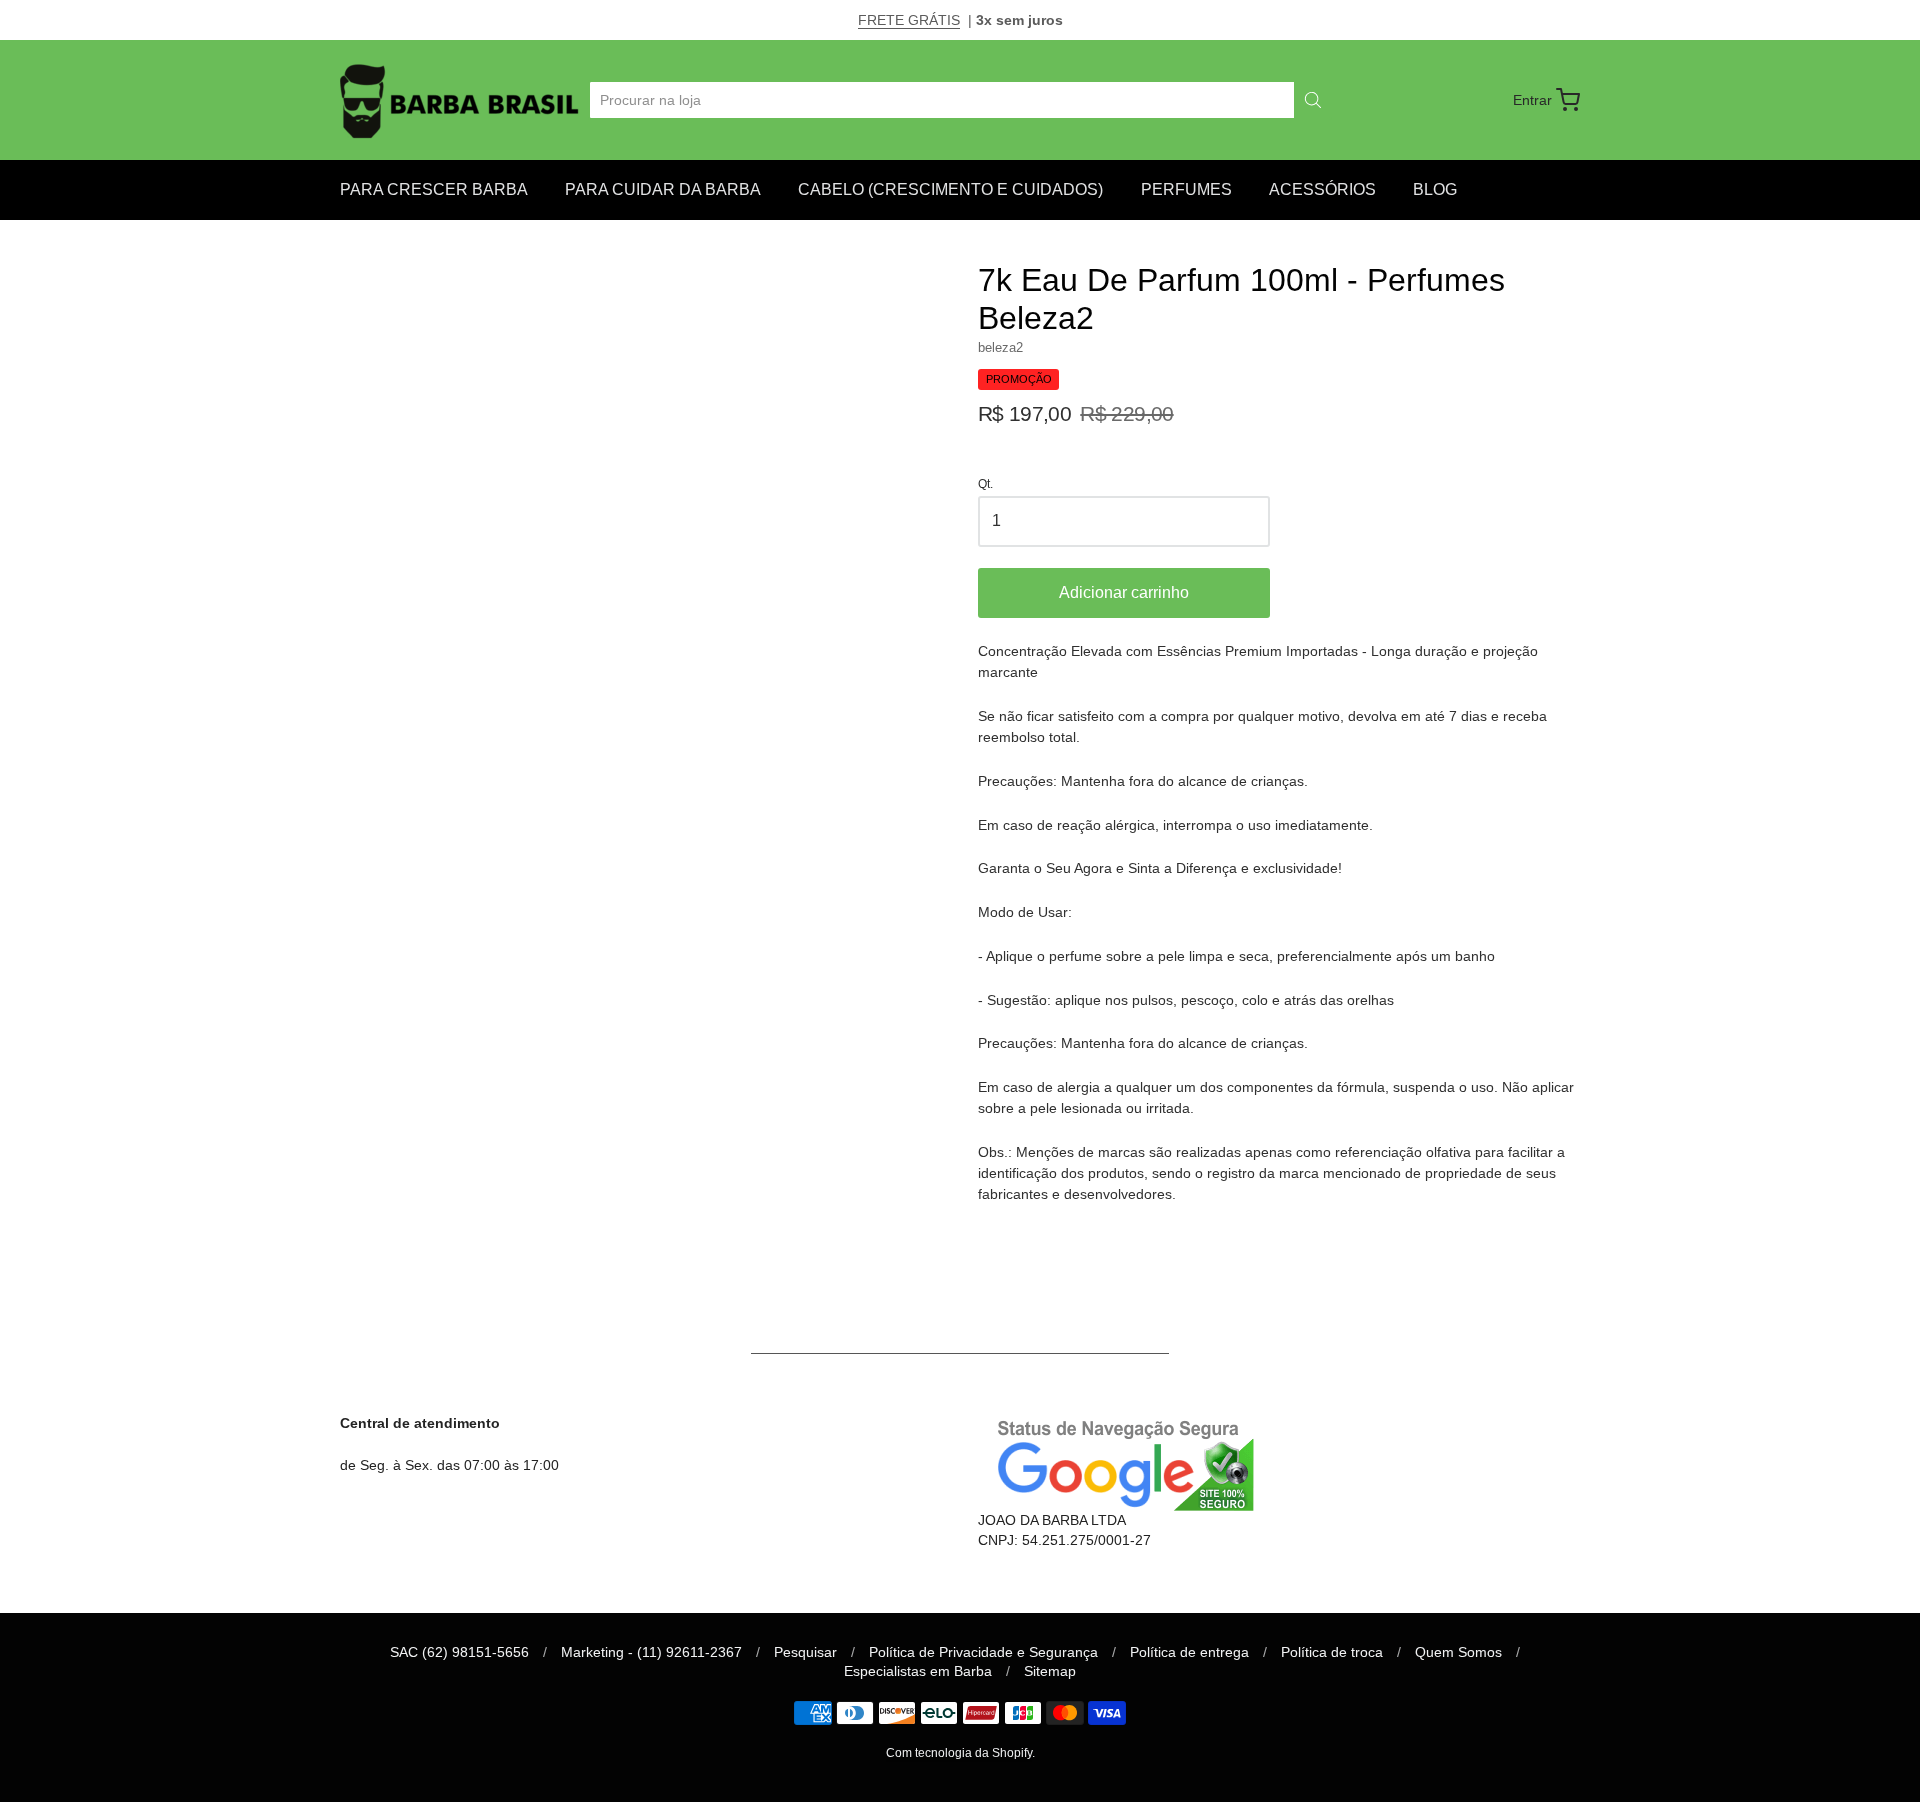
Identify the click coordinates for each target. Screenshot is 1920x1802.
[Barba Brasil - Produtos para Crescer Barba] (461, 100)
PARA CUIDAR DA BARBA (663, 189)
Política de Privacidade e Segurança (983, 1652)
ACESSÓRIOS (1322, 189)
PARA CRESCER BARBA (434, 189)
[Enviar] (1313, 100)
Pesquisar (805, 1652)
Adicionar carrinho (1124, 592)
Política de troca (1332, 1652)
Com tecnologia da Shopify (959, 1753)
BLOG (1435, 189)
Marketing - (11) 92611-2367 (651, 1652)
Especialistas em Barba (918, 1671)
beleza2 (1000, 347)
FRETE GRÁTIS (909, 20)
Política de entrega (1189, 1652)
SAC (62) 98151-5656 (459, 1652)
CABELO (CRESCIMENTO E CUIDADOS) (950, 189)
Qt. (985, 484)
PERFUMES (1186, 189)
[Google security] (1119, 1462)
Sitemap (1050, 1671)
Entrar (1532, 100)
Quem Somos (1458, 1652)
